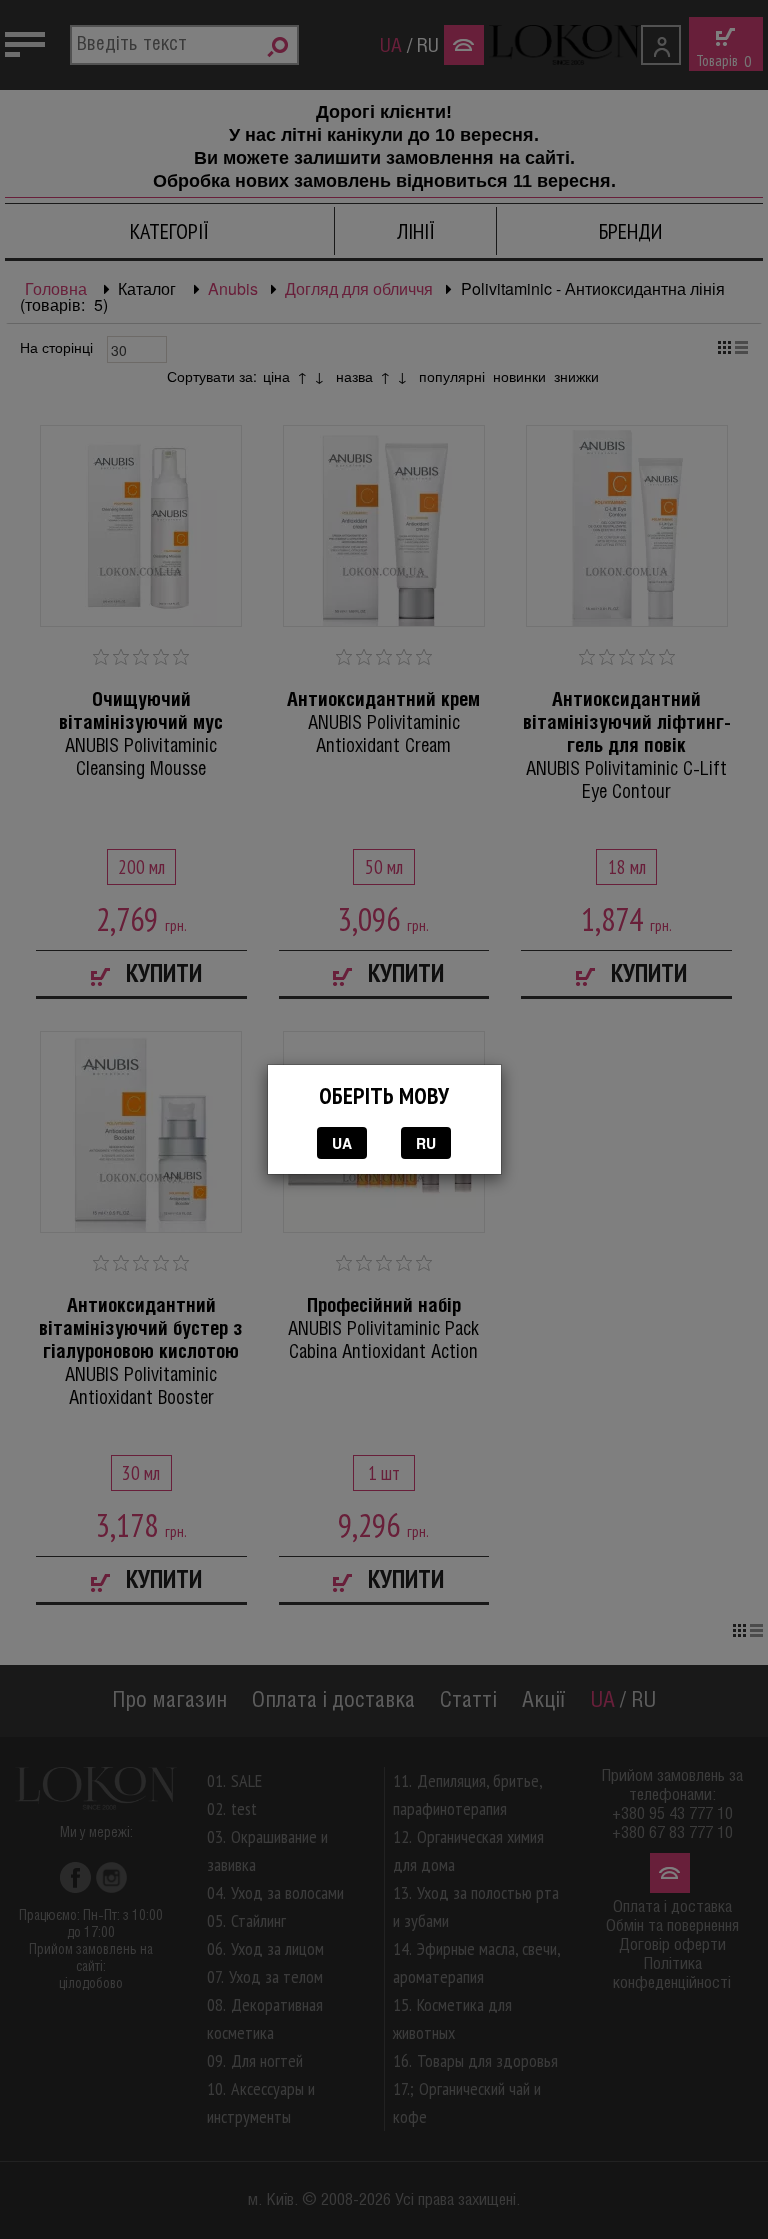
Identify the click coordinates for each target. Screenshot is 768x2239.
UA (342, 1143)
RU (426, 1143)
